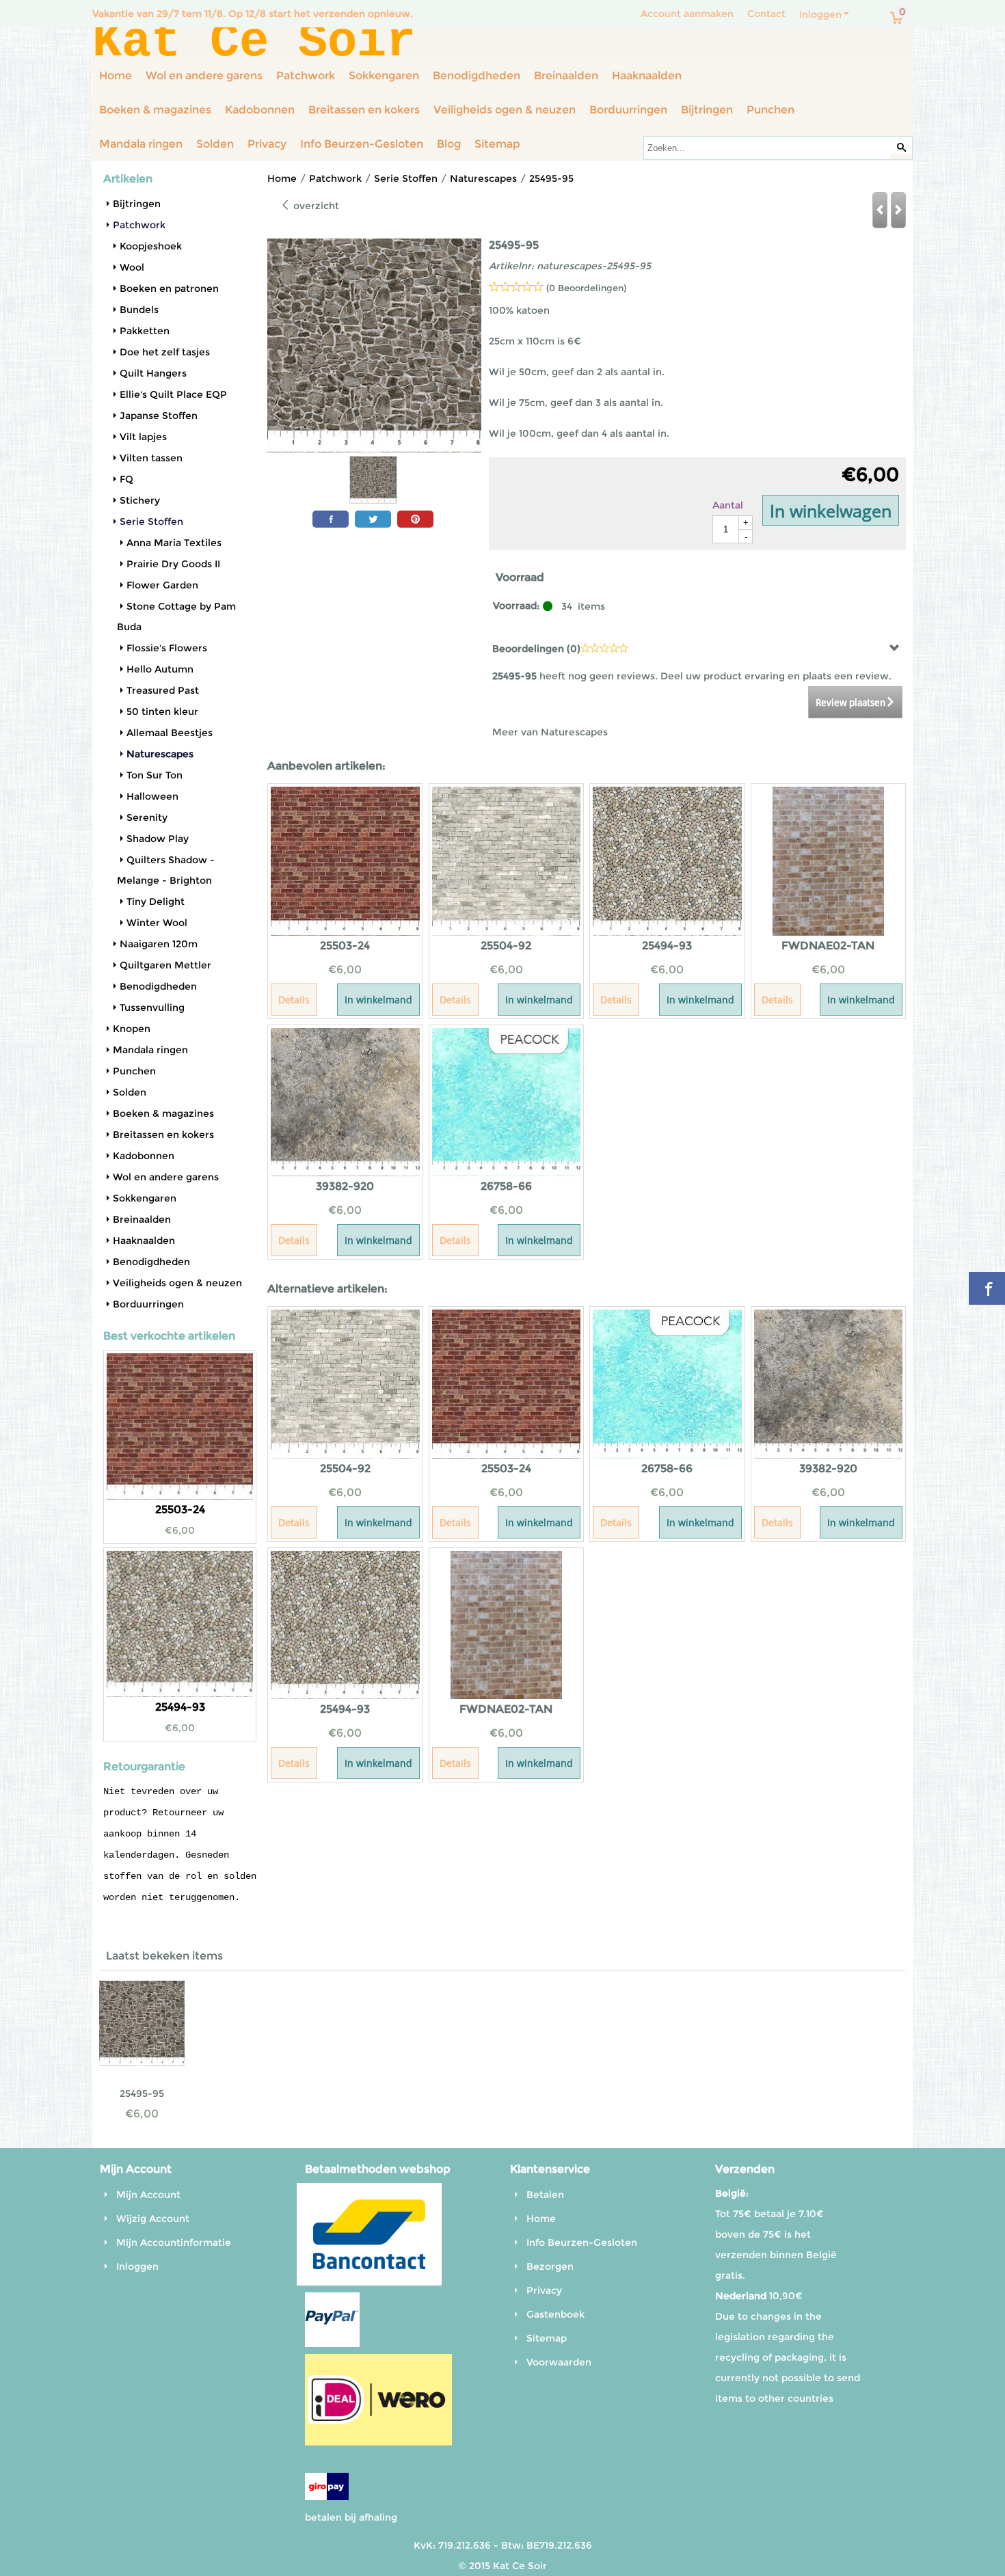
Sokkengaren (384, 76)
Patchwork (306, 76)
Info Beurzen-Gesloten (362, 144)
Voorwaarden (559, 2362)
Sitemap (497, 144)
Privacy (267, 144)
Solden (215, 144)
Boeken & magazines (155, 110)
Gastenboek (555, 2314)
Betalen (545, 2195)
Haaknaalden (647, 76)
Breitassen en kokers (364, 110)
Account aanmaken (687, 14)
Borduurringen (628, 110)
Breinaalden (566, 76)
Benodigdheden (477, 76)
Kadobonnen (260, 110)
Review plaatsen (850, 703)
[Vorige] (880, 210)
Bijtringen (707, 110)
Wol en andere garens (204, 76)
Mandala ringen (141, 144)
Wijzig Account (153, 2219)
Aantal (728, 505)
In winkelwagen (831, 511)
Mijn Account (148, 2195)
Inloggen (820, 14)
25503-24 (180, 1509)
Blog (449, 144)
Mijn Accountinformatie (174, 2242)
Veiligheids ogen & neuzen (505, 110)
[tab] (697, 648)
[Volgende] (898, 210)
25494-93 (180, 1707)
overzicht (315, 206)
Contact (766, 14)
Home (116, 76)
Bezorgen (550, 2266)
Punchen (770, 110)
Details (294, 1000)
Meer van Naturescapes (550, 732)
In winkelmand (378, 1000)
